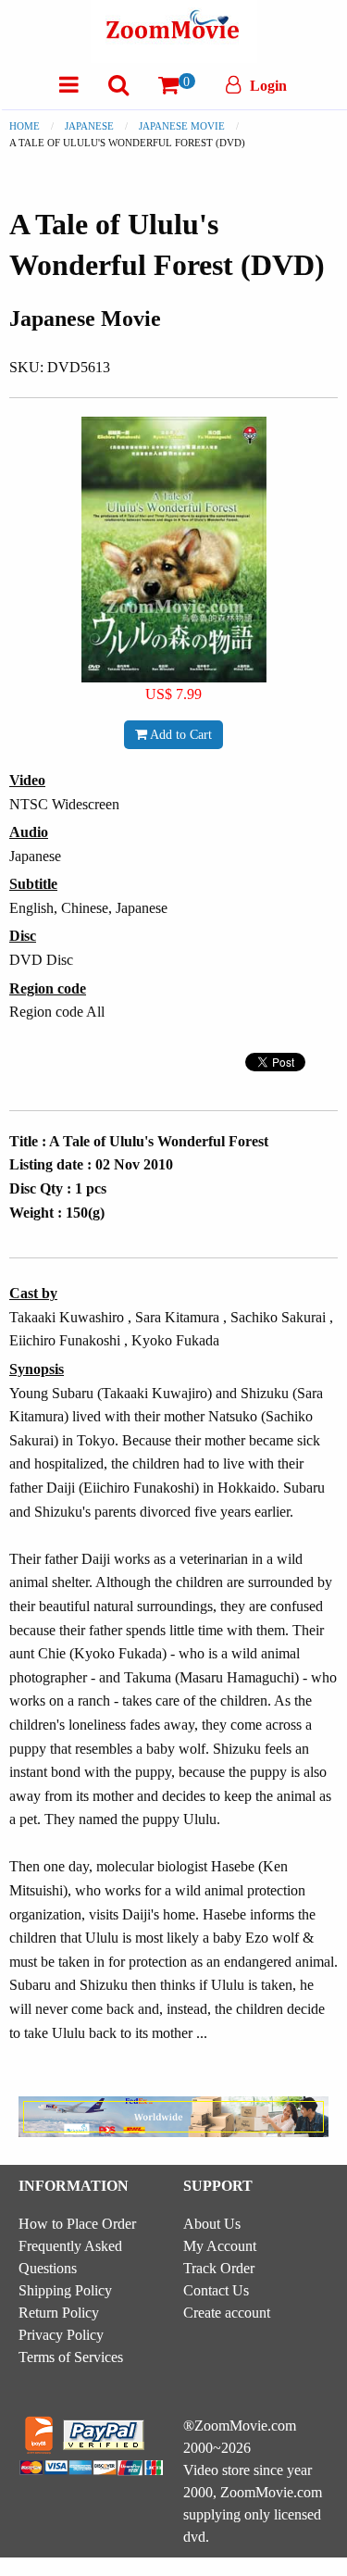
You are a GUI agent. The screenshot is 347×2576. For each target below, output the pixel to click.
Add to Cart (180, 734)
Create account (227, 2313)
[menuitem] (69, 85)
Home (25, 126)
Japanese (89, 126)
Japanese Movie (182, 126)
